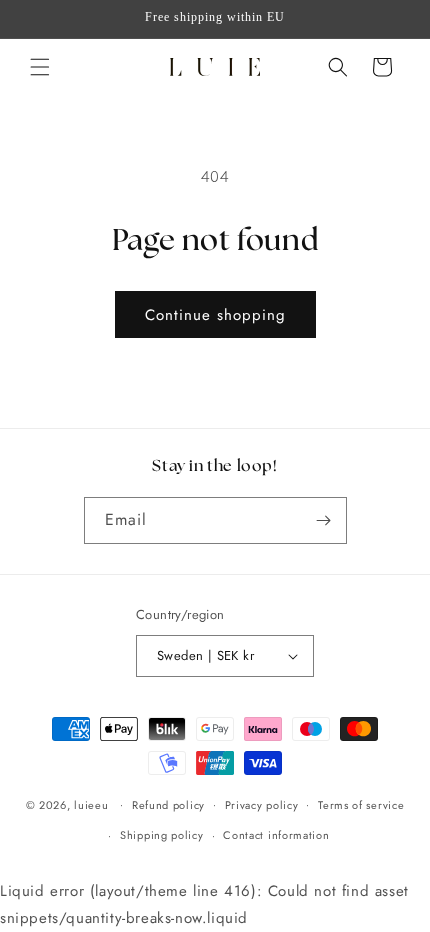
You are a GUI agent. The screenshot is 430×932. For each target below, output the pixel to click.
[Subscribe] (324, 520)
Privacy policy (262, 805)
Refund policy (168, 805)
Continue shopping (215, 315)
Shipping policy (162, 835)
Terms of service (361, 805)
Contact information (276, 835)
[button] (40, 67)
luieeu (91, 804)
